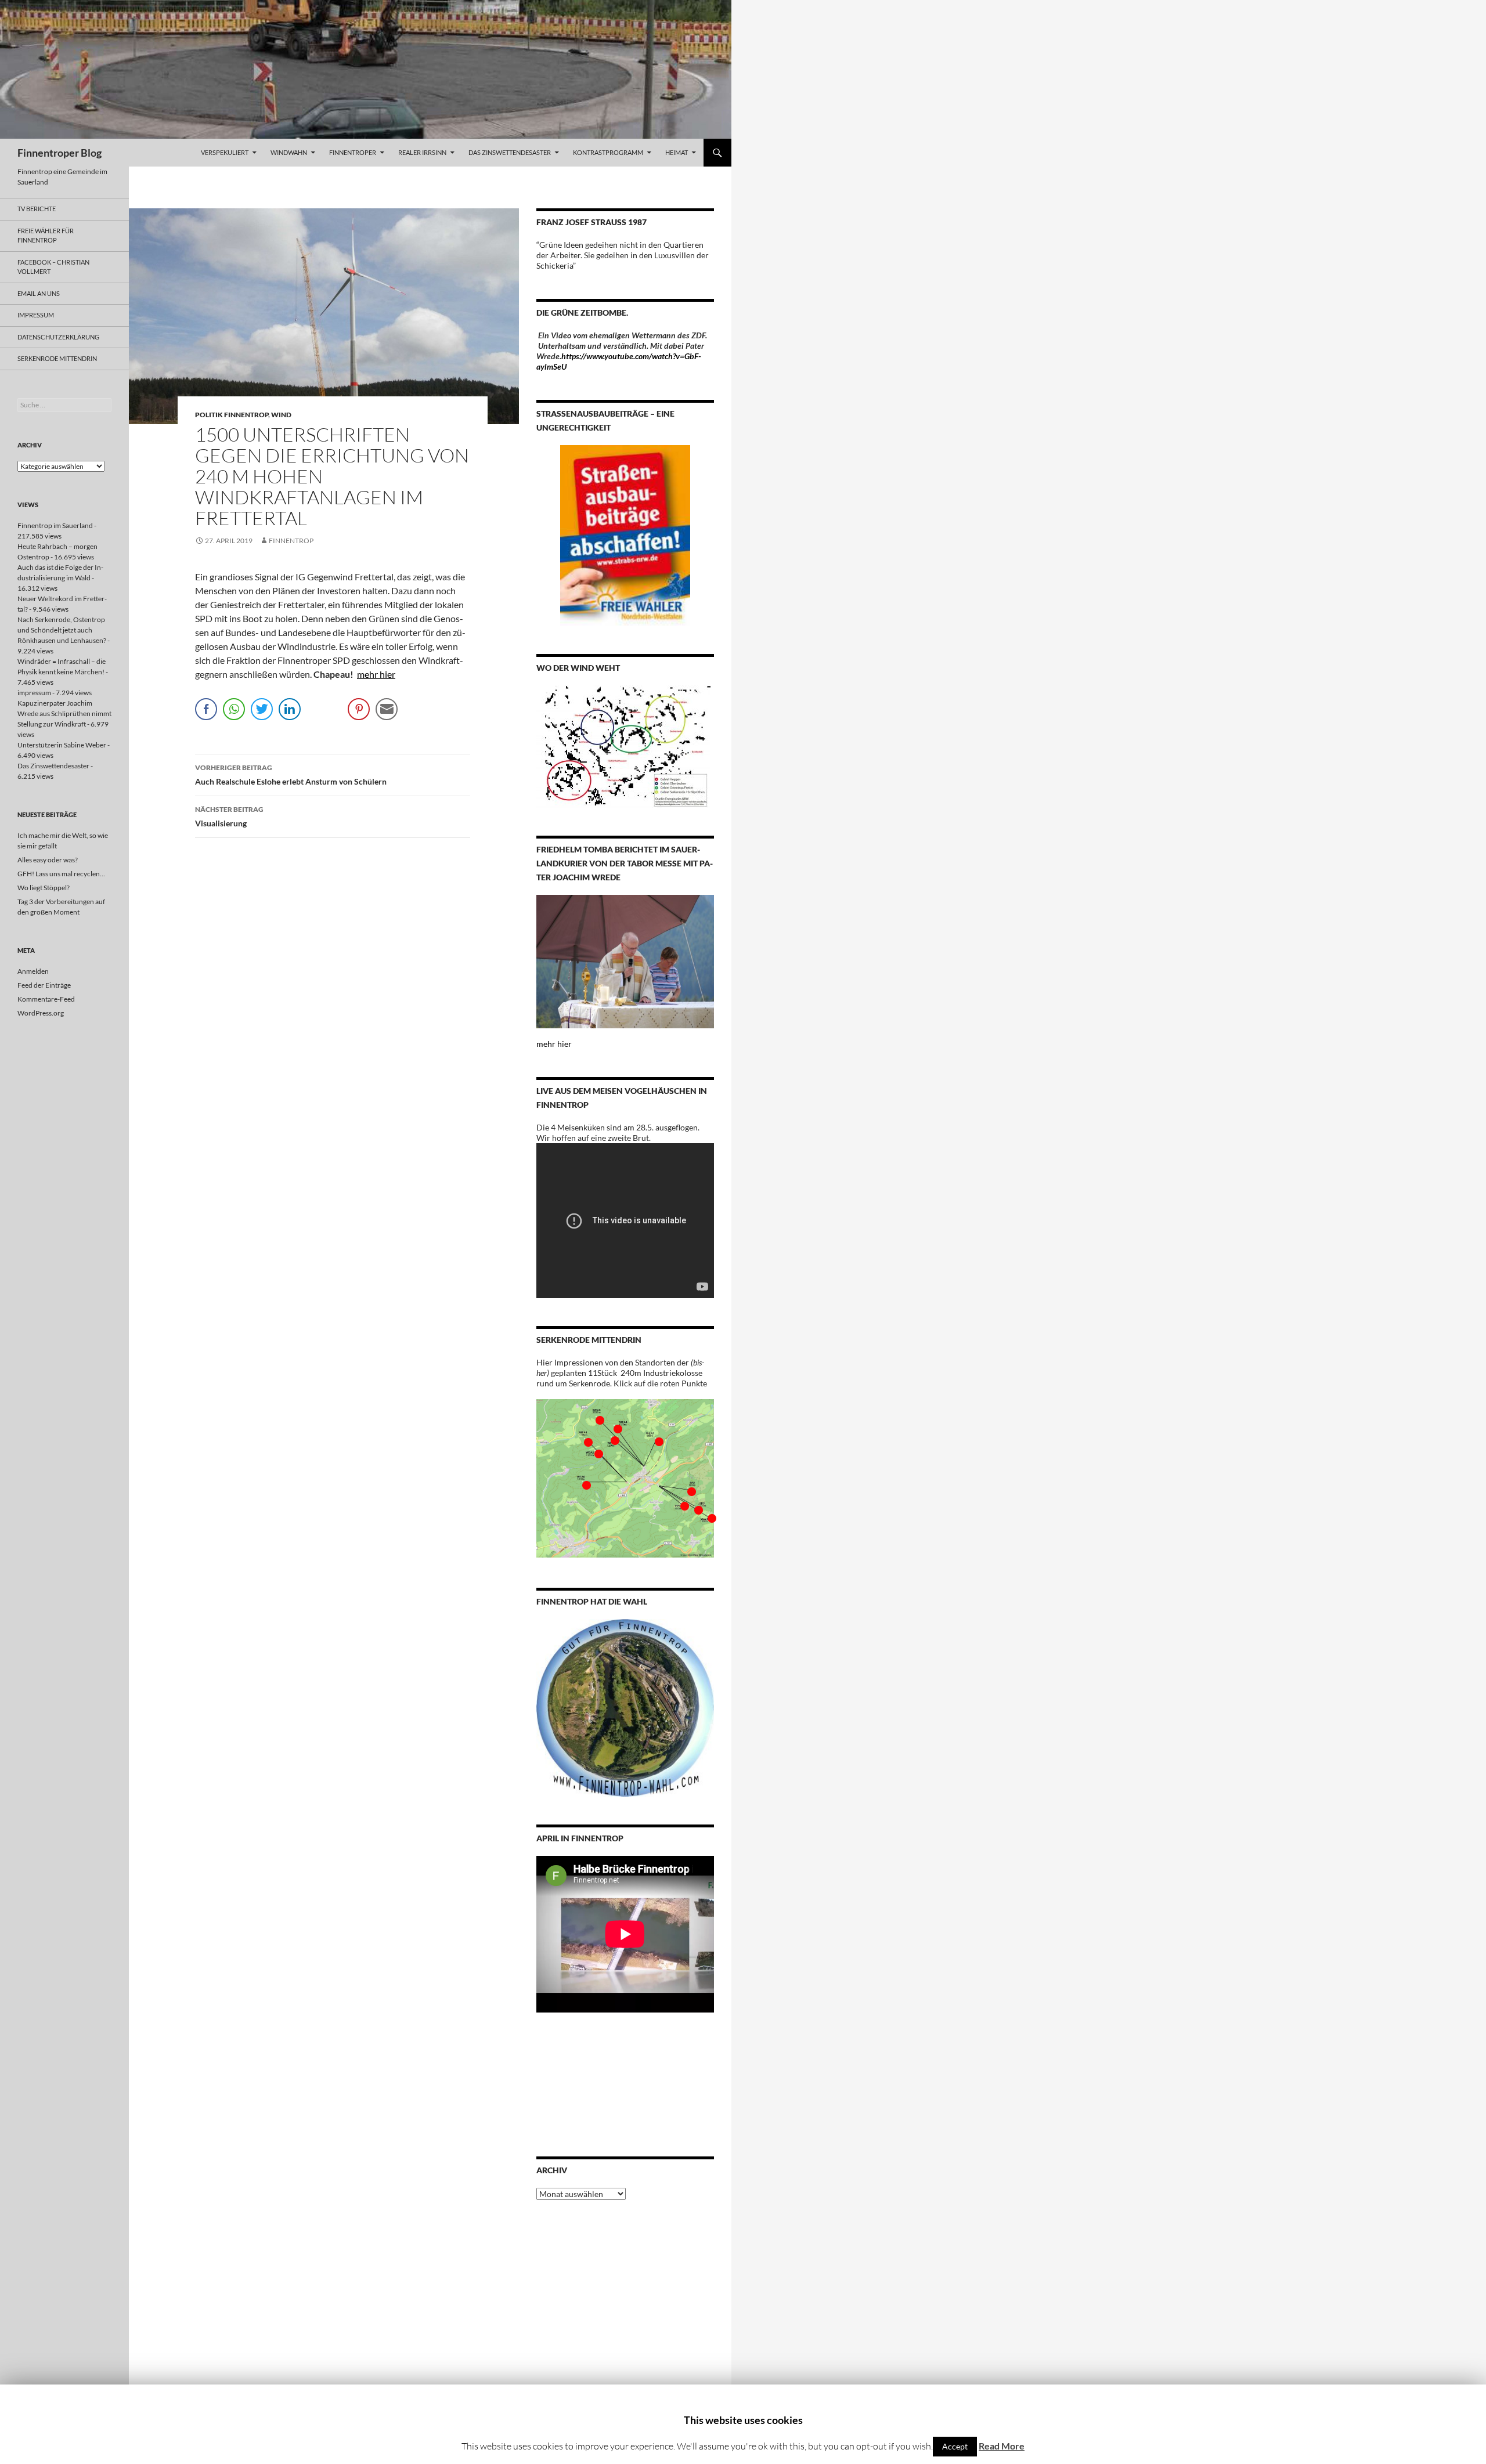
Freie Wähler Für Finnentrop (46, 236)
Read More (1002, 2446)
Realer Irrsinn (422, 152)
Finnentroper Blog (59, 153)
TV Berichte (37, 209)
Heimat (677, 152)
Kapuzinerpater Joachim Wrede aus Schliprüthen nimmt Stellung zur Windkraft (64, 713)
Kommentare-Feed (46, 999)
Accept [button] (955, 2446)
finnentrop (291, 541)
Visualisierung (229, 816)
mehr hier (376, 674)
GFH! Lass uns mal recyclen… (61, 874)
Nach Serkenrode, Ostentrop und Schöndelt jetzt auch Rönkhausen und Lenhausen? (62, 630)
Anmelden (33, 971)
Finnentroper (353, 152)
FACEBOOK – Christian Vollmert (53, 267)
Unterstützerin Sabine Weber (62, 745)
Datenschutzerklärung (58, 337)
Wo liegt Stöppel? (44, 888)
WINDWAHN (289, 152)
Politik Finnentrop (232, 415)
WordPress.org (41, 1013)
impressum (36, 315)
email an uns (39, 293)
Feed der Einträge (44, 985)
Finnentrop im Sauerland (55, 525)
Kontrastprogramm (608, 152)
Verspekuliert (225, 152)
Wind (281, 415)
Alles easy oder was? (48, 860)
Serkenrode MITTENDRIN (57, 358)
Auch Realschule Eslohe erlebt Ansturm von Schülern (291, 775)
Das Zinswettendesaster (510, 152)
